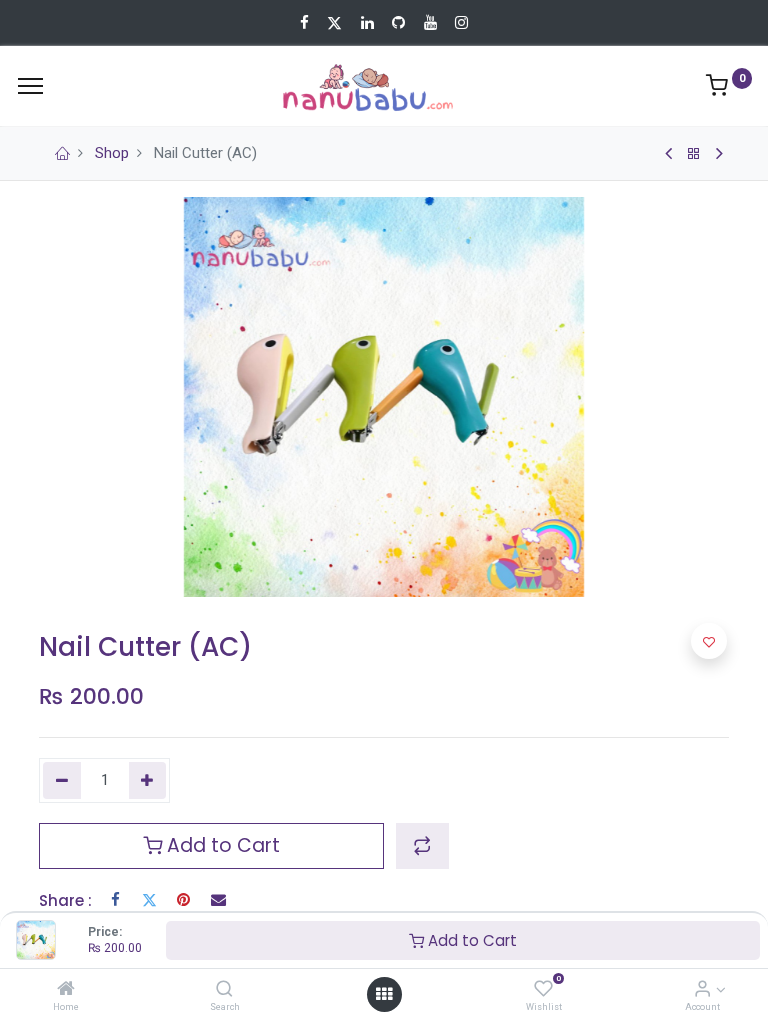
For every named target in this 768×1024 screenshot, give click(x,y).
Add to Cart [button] (221, 845)
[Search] (224, 990)
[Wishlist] (543, 990)
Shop (112, 153)
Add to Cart (470, 940)
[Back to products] (694, 154)
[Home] (66, 990)
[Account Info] (702, 990)
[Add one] (148, 780)
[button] (422, 846)
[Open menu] (384, 994)
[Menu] (30, 86)
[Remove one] (62, 780)
